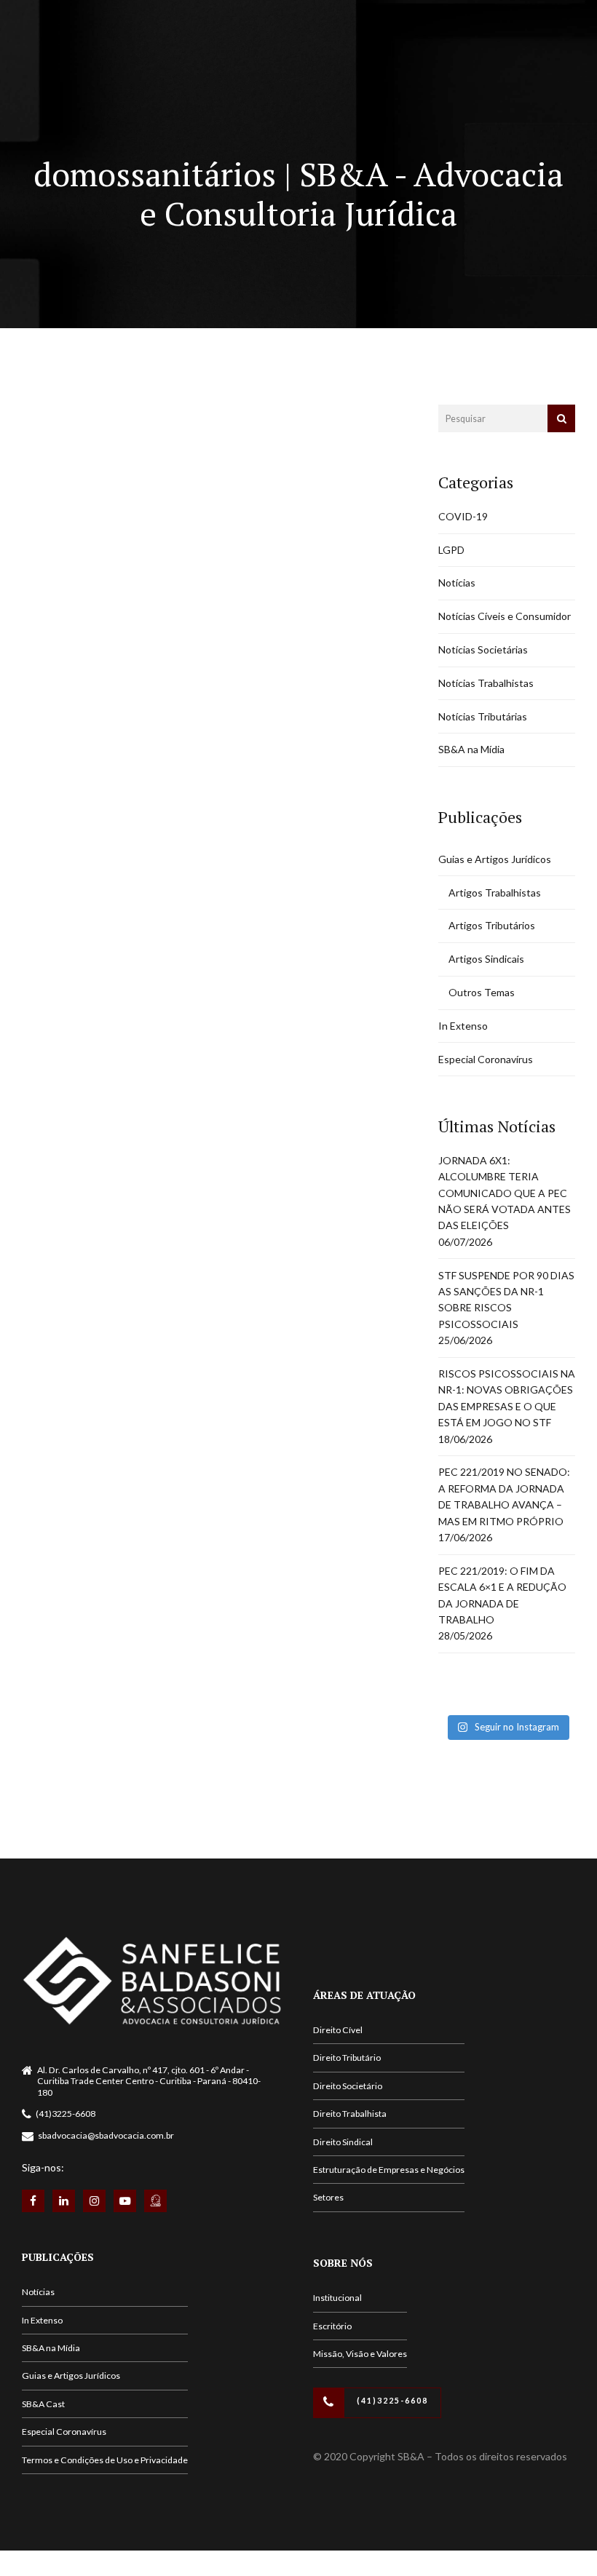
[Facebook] (33, 2201)
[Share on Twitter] (62, 740)
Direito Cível (338, 2030)
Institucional (337, 2298)
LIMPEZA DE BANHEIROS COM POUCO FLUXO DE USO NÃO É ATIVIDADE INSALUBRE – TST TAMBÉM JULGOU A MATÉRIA (190, 555)
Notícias (51, 435)
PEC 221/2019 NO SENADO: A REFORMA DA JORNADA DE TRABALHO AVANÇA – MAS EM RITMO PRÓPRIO (504, 1496)
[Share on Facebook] (33, 740)
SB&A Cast (43, 2404)
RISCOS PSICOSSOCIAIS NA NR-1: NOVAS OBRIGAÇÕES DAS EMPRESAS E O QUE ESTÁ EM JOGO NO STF (507, 1398)
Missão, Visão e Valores (360, 2354)
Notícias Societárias (483, 649)
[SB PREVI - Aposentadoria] (155, 2201)
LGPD (451, 550)
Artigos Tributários (492, 925)
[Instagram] (94, 2201)
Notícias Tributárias (483, 716)
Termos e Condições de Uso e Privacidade (105, 2460)
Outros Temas (482, 992)
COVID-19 (463, 516)
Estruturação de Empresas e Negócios (389, 2170)
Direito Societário (348, 2086)
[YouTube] (125, 2201)
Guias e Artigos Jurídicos (495, 859)
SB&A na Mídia (471, 749)
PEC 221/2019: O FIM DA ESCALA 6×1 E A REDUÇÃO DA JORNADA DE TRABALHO (502, 1595)
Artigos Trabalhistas (495, 893)
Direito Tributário (347, 2058)
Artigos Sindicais (486, 959)
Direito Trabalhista (350, 2114)
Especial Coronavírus (486, 1059)
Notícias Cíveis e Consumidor (505, 616)
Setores (328, 2197)
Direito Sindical (343, 2142)
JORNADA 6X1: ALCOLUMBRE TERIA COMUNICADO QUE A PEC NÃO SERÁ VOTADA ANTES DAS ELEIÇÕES (505, 1193)
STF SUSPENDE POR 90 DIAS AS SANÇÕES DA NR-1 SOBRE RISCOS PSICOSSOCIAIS (506, 1300)
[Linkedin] (64, 2201)
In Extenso (463, 1026)
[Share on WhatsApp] (119, 740)
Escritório (332, 2326)
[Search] (561, 418)
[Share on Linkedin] (90, 740)
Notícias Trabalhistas (171, 435)
